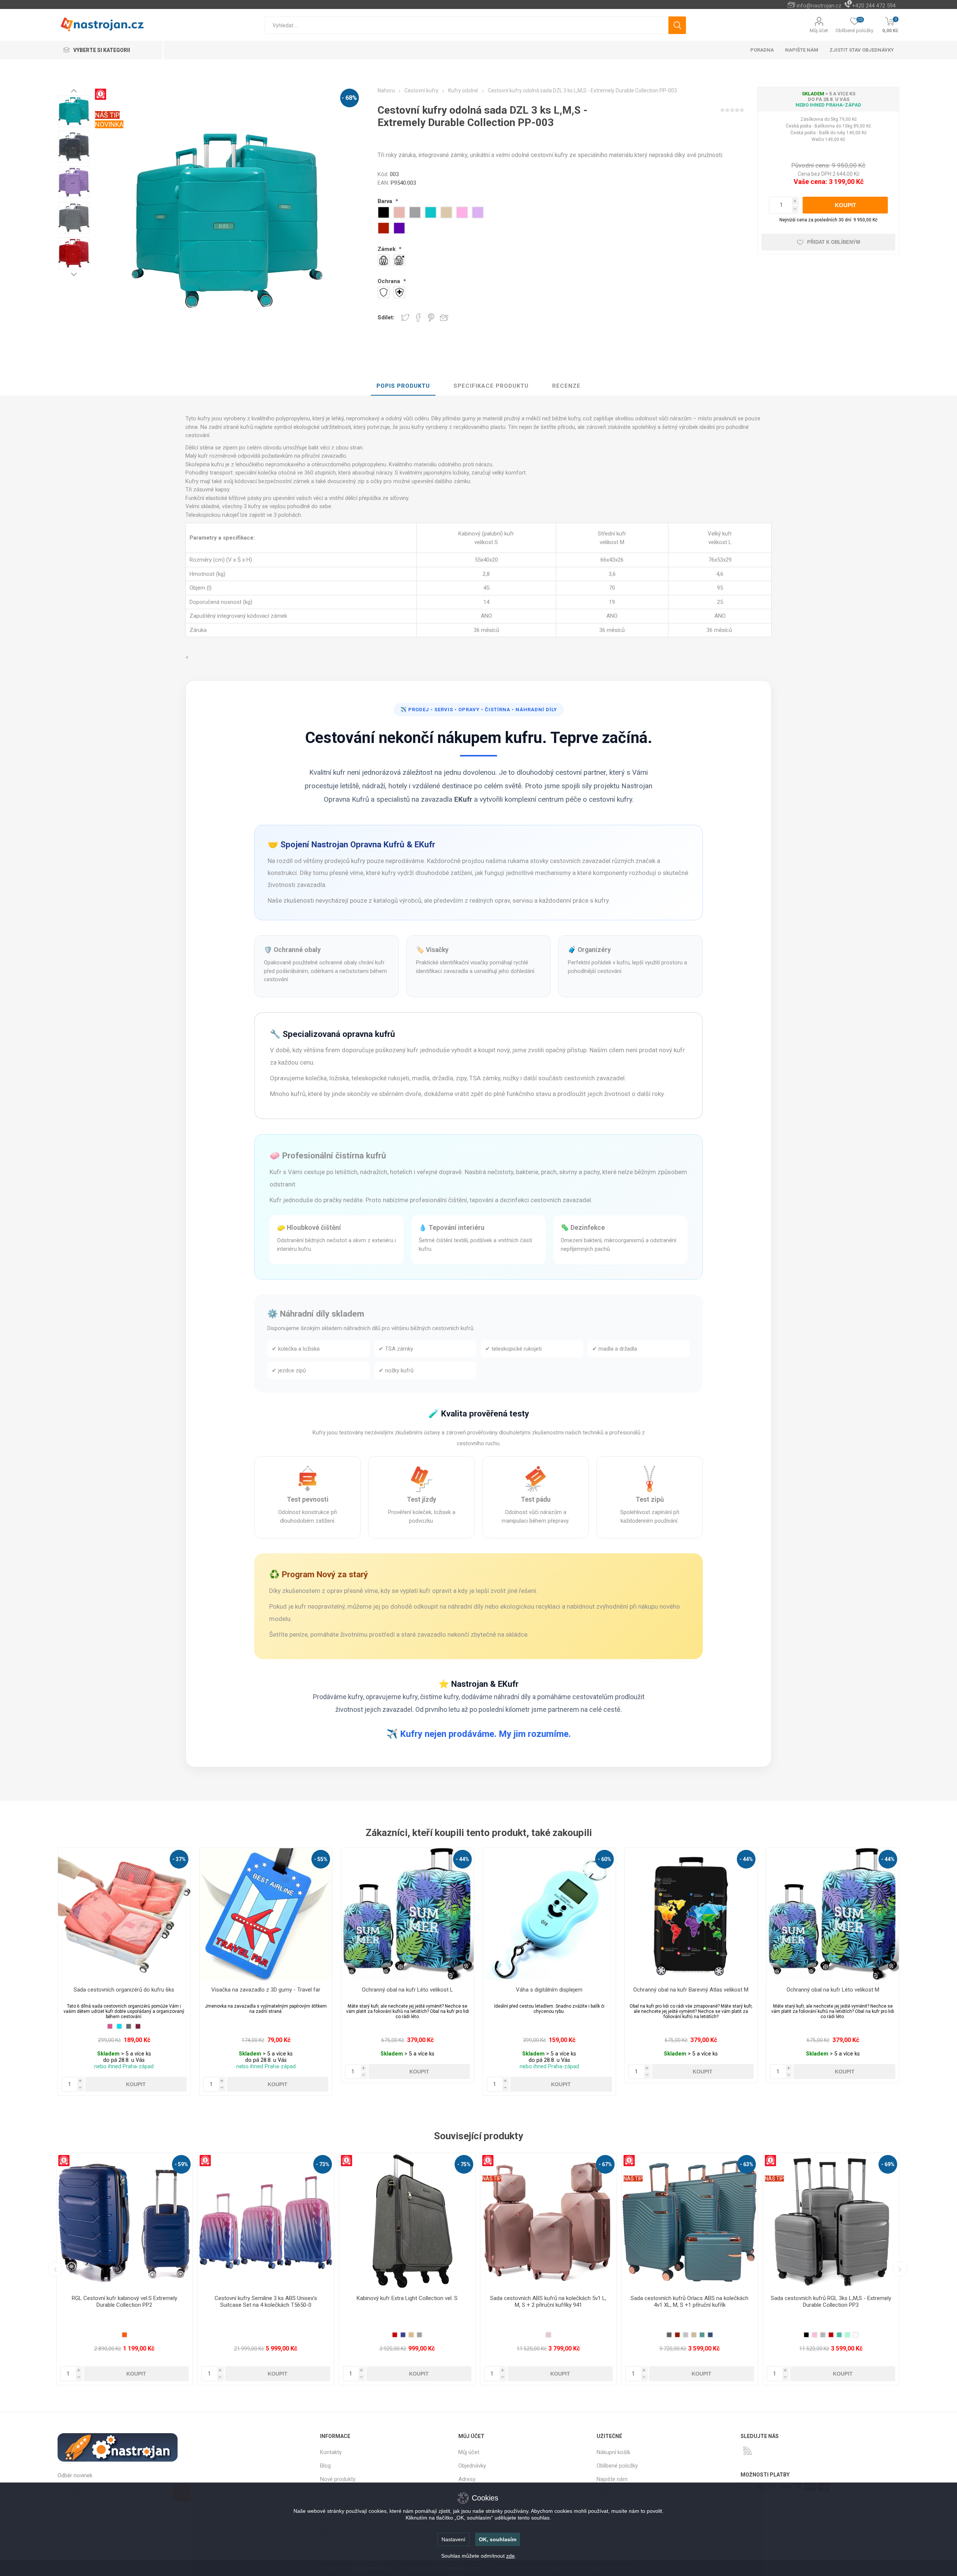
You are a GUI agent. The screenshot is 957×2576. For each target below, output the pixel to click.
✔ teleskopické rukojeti (513, 1349)
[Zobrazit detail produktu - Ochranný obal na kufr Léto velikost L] (408, 1914)
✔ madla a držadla (615, 1349)
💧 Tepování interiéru (452, 1228)
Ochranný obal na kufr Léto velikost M (833, 1990)
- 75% (181, 2164)
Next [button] (74, 274)
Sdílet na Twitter (405, 317)
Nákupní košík (613, 2452)
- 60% (604, 1859)
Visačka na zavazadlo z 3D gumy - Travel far (266, 1990)
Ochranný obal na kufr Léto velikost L (407, 1990)
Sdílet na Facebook (418, 317)
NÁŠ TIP (107, 115)
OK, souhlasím (498, 2539)
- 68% (349, 98)
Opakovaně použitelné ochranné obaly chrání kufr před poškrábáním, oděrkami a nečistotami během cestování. (325, 971)
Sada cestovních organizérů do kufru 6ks (124, 1990)
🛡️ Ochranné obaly (292, 950)
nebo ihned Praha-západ (828, 105)
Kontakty (331, 2452)
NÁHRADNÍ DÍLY (536, 710)
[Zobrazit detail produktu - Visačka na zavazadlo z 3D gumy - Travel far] (266, 1914)
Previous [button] (74, 90)
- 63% (464, 2164)
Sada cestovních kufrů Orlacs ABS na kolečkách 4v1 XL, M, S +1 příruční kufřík (407, 2302)
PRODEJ (419, 710)
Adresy (467, 2479)
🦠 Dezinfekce (583, 1228)
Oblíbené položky (617, 2466)
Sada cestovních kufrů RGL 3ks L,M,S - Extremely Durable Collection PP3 (548, 2302)
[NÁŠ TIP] (209, 2158)
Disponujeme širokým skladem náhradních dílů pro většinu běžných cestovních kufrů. (371, 1328)
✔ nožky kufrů (396, 1370)
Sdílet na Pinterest (431, 317)
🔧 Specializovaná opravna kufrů (333, 1034)
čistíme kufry (439, 1697)
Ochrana (390, 281)
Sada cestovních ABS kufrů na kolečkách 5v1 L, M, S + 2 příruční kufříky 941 (266, 2302)
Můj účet (819, 30)
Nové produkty (338, 2479)
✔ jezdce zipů (289, 1370)
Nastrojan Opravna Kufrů (358, 844)
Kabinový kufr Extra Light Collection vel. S (124, 2298)
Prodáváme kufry (338, 1697)
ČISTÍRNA (498, 710)
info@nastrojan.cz (819, 6)
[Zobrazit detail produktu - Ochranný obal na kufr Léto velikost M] (833, 1914)
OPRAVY (469, 710)
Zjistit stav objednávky (862, 50)
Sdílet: (386, 317)
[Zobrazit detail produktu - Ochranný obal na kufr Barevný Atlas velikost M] (691, 1914)
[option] (74, 111)
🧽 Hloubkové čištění (309, 1228)
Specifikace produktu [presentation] (491, 386)
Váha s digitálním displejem (549, 1990)
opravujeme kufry (392, 1697)
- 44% (462, 1859)
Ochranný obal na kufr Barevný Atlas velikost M (691, 1990)
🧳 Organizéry (589, 950)
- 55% (321, 1859)
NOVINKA (109, 124)
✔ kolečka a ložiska (296, 1349)
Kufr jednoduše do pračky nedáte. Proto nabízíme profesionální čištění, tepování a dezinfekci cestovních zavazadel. (431, 1200)
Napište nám (612, 2479)
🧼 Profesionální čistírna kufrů (328, 1155)
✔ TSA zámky (396, 1349)
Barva (386, 201)
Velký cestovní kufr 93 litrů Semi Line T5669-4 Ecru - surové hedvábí (831, 2302)
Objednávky (472, 2466)
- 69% (605, 2164)
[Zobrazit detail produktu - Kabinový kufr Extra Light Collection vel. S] (124, 2221)
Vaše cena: (810, 182)
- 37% (179, 1859)
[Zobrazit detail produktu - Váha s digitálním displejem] (549, 1914)
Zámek (387, 249)
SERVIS (444, 710)
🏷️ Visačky (432, 950)
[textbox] (466, 25)
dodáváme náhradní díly (496, 1697)
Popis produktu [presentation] (403, 386)
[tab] (403, 386)
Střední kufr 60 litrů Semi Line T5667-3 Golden (690, 2298)
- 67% (323, 2164)
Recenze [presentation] (566, 386)
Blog (325, 2466)
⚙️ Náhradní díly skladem (316, 1314)
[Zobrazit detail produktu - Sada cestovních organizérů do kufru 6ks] (124, 1914)
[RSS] (748, 2451)
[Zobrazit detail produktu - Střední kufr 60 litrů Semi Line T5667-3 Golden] (690, 2221)
